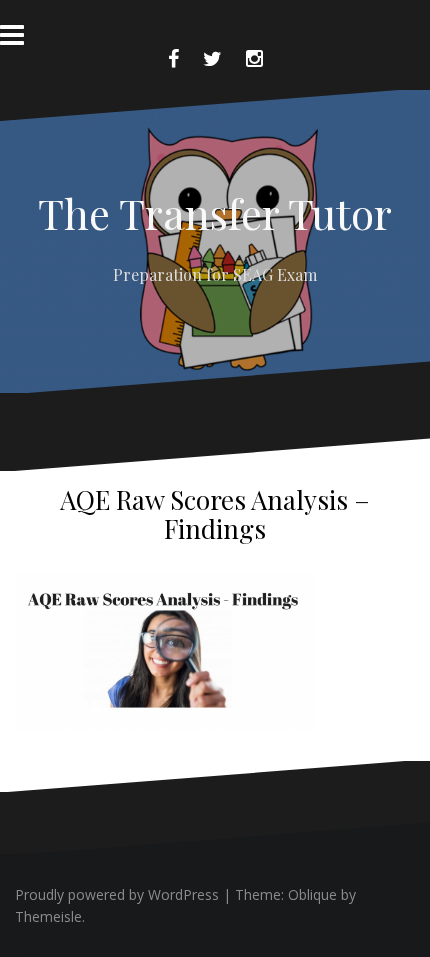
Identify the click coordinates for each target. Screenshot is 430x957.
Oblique (312, 894)
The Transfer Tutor (215, 213)
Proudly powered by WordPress (117, 894)
